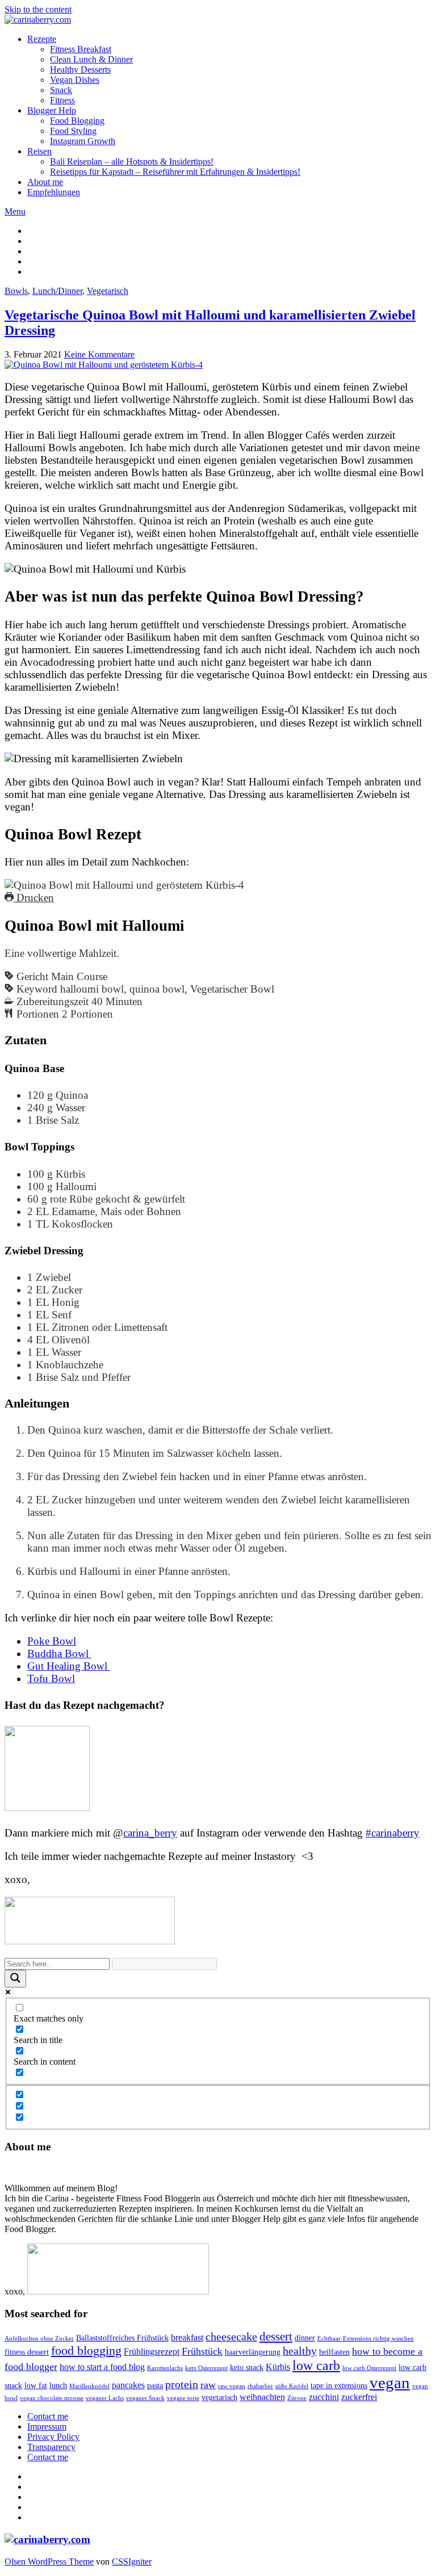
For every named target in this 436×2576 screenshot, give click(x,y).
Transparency (51, 2447)
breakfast (187, 2337)
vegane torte (183, 2398)
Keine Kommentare (99, 354)
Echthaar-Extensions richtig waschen (366, 2338)
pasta (155, 2386)
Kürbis (278, 2367)
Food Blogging (77, 121)
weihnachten (262, 2397)
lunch (58, 2386)
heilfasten (334, 2352)
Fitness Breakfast (81, 49)
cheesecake (231, 2337)
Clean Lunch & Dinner (91, 59)
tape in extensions (339, 2386)
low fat (36, 2386)
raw (208, 2385)
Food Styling (73, 131)
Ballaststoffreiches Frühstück (122, 2338)
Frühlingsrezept (152, 2352)
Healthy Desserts (80, 70)
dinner (305, 2338)
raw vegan (232, 2386)
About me (45, 182)
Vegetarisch (108, 291)
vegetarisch (219, 2398)
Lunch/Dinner (57, 291)
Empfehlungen (54, 192)
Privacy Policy (53, 2437)
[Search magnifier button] (15, 1979)
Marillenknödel (89, 2386)
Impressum (47, 2426)
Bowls (16, 291)
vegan (390, 2382)
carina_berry (150, 1833)
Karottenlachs (165, 2368)
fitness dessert (27, 2352)
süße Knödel (292, 2386)
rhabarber (260, 2386)
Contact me (48, 2416)
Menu (15, 211)
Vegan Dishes (75, 80)
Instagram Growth (83, 141)
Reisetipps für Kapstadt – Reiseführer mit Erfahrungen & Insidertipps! (175, 172)
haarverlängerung (253, 2352)
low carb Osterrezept (369, 2368)
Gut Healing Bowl (69, 1666)
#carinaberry (393, 1833)
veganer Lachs (105, 2398)
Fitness (62, 100)
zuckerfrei (359, 2397)
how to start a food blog (102, 2367)
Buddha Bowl (59, 1653)
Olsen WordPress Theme (49, 2562)
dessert (276, 2337)
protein (182, 2384)
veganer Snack (145, 2398)
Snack (61, 90)
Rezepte (42, 39)
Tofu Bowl (51, 1678)
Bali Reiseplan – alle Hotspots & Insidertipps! (132, 161)
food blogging (86, 2350)
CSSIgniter (132, 2562)
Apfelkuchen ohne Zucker (39, 2338)
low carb (316, 2365)
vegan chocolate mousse (52, 2398)
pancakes (128, 2385)
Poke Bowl (52, 1641)
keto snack (247, 2367)
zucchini (324, 2397)
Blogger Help (52, 110)
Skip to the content (38, 9)
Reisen (39, 151)
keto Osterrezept (206, 2368)
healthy (300, 2351)
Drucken (34, 898)
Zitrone (297, 2398)
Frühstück (202, 2351)
